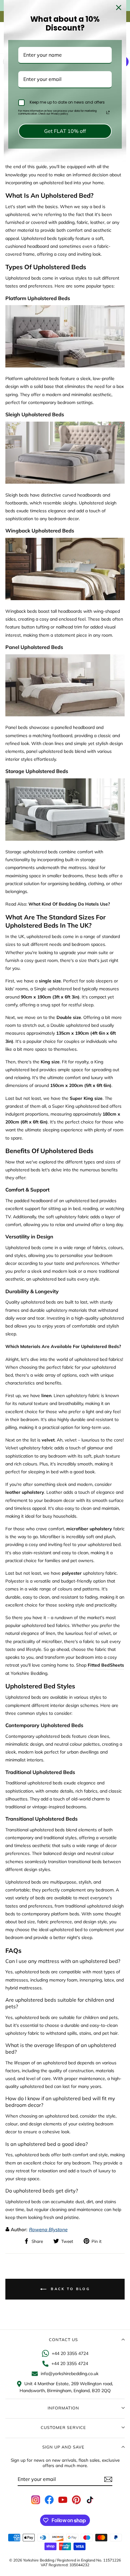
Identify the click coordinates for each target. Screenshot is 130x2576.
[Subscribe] (108, 2479)
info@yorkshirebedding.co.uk (70, 2374)
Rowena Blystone (48, 2229)
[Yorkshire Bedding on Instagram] (36, 2500)
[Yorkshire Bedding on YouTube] (63, 2500)
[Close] (119, 8)
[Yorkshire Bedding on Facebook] (49, 2500)
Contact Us (63, 2340)
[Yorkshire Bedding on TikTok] (90, 2500)
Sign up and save (63, 2447)
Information (63, 2408)
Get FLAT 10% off (65, 131)
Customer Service (63, 2427)
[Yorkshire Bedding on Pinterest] (76, 2500)
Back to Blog (69, 2289)
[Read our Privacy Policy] (108, 112)
